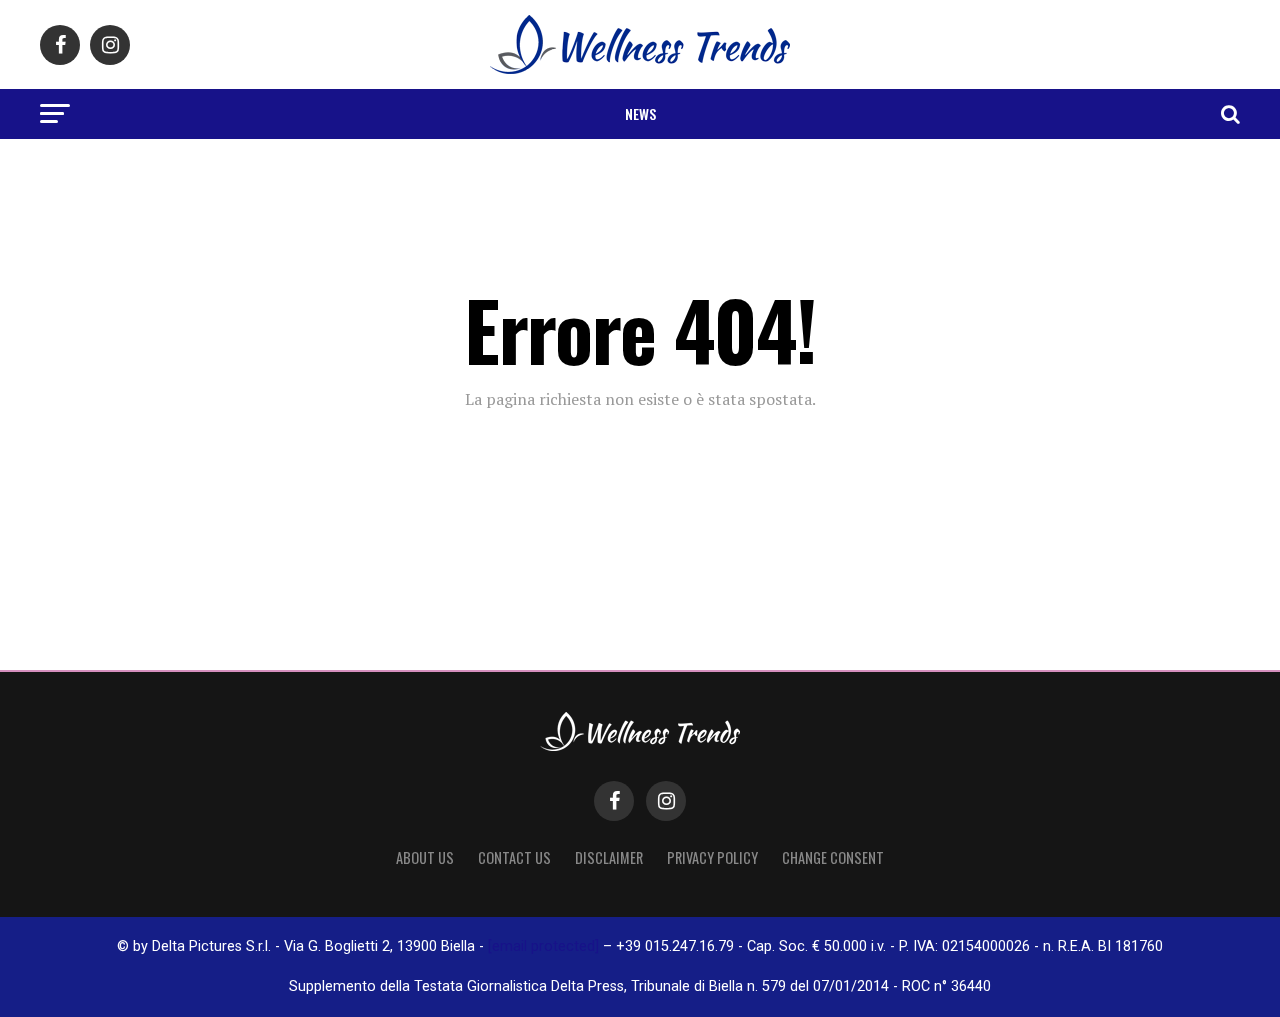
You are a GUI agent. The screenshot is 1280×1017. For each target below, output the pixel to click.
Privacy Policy (712, 857)
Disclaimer (609, 857)
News (640, 113)
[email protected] (543, 946)
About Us (425, 857)
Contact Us (514, 857)
